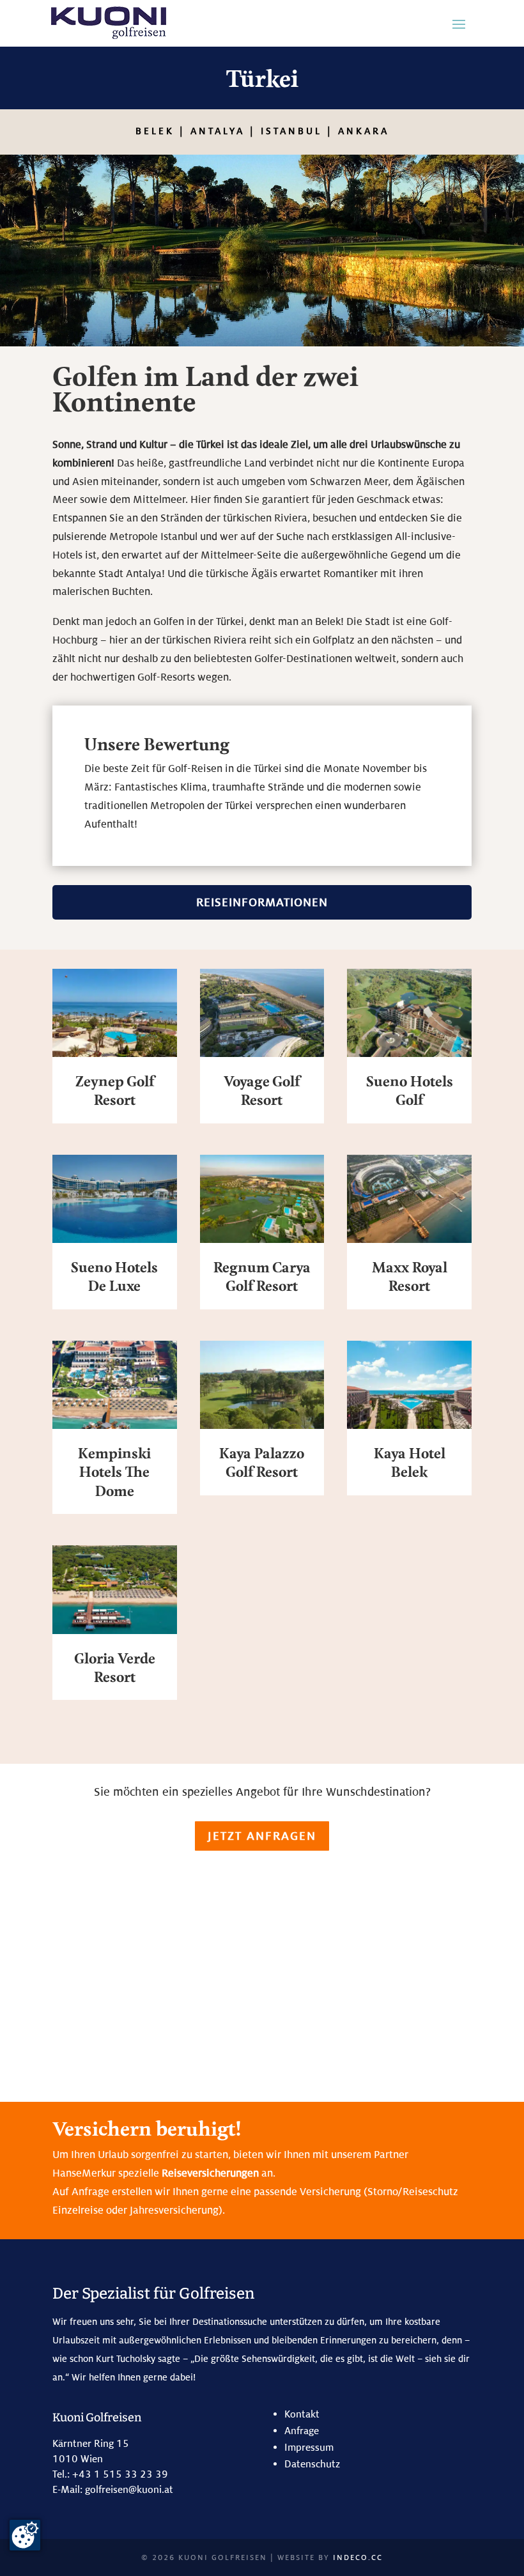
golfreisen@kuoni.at (129, 2489)
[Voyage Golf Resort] (262, 1013)
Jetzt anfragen (262, 1836)
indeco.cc (358, 2557)
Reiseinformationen (262, 902)
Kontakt (302, 2414)
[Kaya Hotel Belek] (409, 1385)
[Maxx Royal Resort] (409, 1199)
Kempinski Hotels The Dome (114, 1473)
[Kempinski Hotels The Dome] (115, 1385)
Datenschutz (312, 2464)
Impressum (309, 2447)
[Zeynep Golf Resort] (115, 1013)
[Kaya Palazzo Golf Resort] (262, 1385)
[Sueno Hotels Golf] (409, 1013)
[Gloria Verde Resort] (115, 1589)
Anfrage (302, 2431)
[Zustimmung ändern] (25, 2535)
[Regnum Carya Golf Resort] (262, 1199)
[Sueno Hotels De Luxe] (115, 1199)
